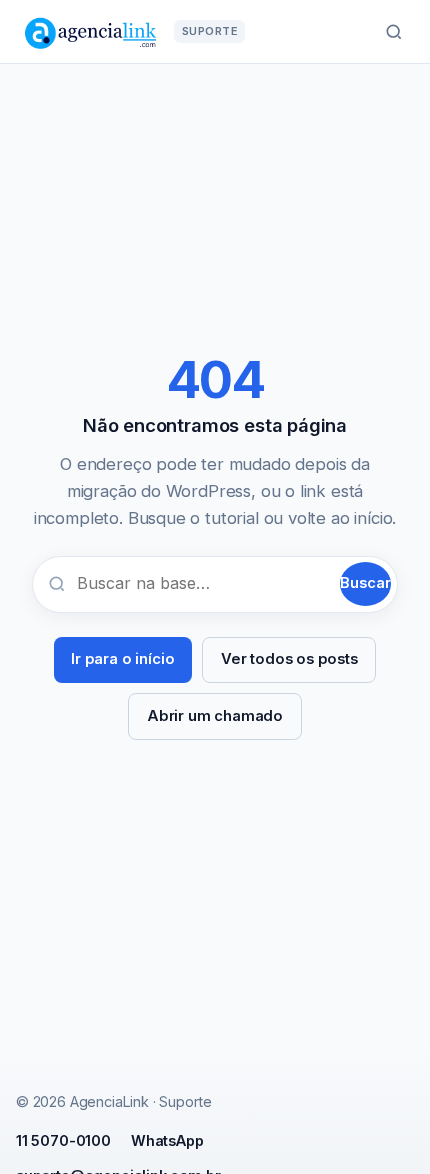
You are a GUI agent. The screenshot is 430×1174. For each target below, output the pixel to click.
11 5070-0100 (63, 1140)
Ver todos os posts (289, 659)
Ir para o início (122, 659)
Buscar (365, 583)
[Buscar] (394, 32)
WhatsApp (167, 1140)
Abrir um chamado (215, 716)
